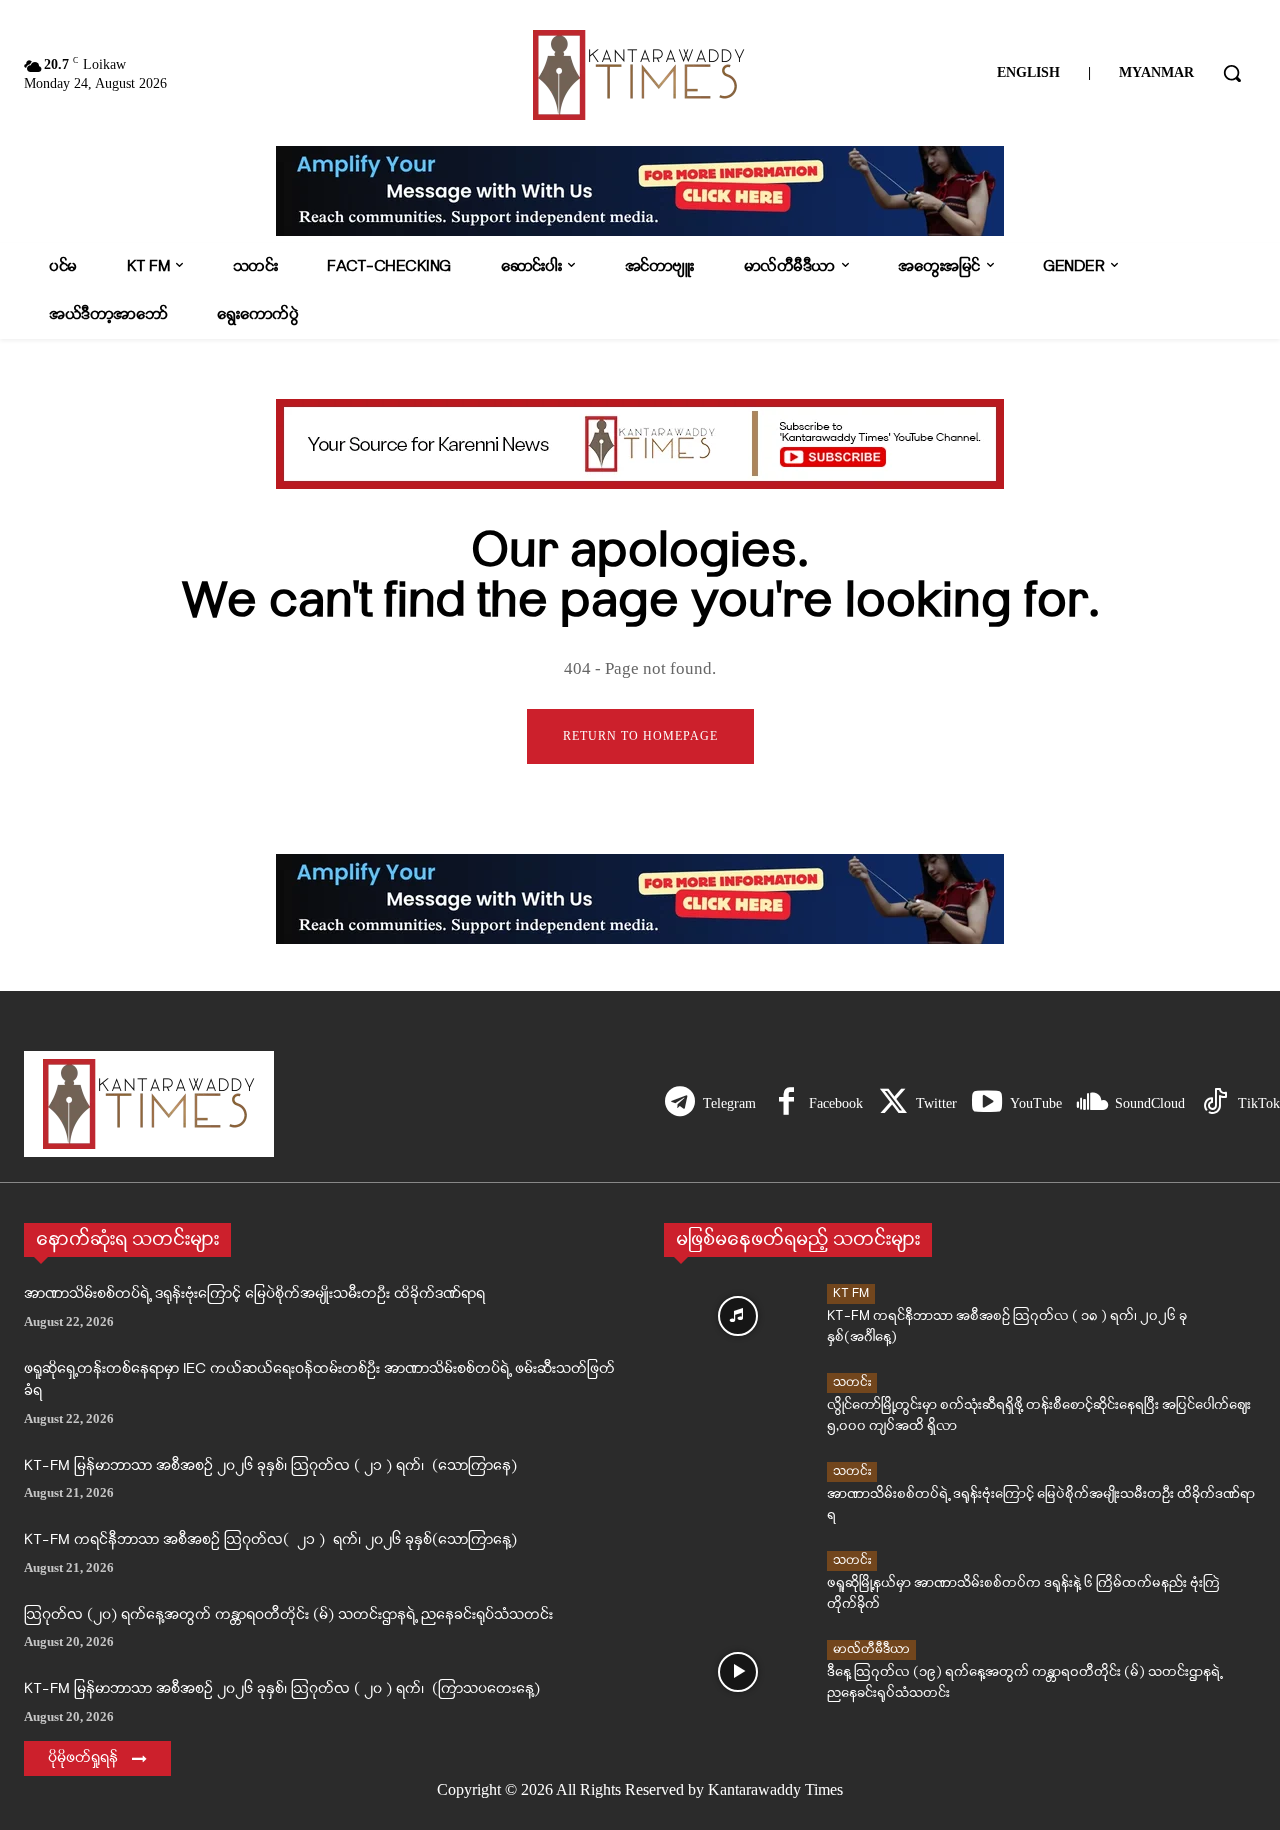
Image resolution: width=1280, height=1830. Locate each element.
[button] (1232, 73)
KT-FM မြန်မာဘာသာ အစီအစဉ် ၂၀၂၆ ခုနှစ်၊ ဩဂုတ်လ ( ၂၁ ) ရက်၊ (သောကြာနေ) (270, 1466)
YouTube (1036, 1103)
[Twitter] (893, 1104)
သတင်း (852, 1382)
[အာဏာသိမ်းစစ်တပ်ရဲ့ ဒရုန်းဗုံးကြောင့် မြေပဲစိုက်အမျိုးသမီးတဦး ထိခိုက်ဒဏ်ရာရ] (738, 1494)
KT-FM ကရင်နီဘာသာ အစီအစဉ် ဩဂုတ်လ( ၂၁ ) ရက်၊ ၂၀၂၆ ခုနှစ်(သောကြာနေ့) (270, 1540)
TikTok (1259, 1103)
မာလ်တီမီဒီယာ (871, 1649)
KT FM (851, 1293)
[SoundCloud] (1092, 1104)
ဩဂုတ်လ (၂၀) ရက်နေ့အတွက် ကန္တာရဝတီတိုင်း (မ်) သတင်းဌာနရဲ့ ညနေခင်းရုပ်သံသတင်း (288, 1615)
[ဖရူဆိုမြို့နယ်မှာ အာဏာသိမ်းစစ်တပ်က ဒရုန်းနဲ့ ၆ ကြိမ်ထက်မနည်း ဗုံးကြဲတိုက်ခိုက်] (738, 1583)
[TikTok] (1215, 1104)
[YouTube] (987, 1104)
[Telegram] (680, 1104)
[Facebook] (786, 1104)
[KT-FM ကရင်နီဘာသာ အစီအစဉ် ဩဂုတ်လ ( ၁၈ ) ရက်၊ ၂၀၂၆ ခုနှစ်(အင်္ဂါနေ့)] (738, 1316)
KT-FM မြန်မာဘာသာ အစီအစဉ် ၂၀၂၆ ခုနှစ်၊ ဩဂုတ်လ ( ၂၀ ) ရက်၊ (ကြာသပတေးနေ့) (282, 1689)
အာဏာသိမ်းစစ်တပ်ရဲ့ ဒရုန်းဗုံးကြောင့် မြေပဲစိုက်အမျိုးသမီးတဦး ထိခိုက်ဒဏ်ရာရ (254, 1294)
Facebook (836, 1103)
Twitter (936, 1103)
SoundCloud (1150, 1103)
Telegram (729, 1103)
